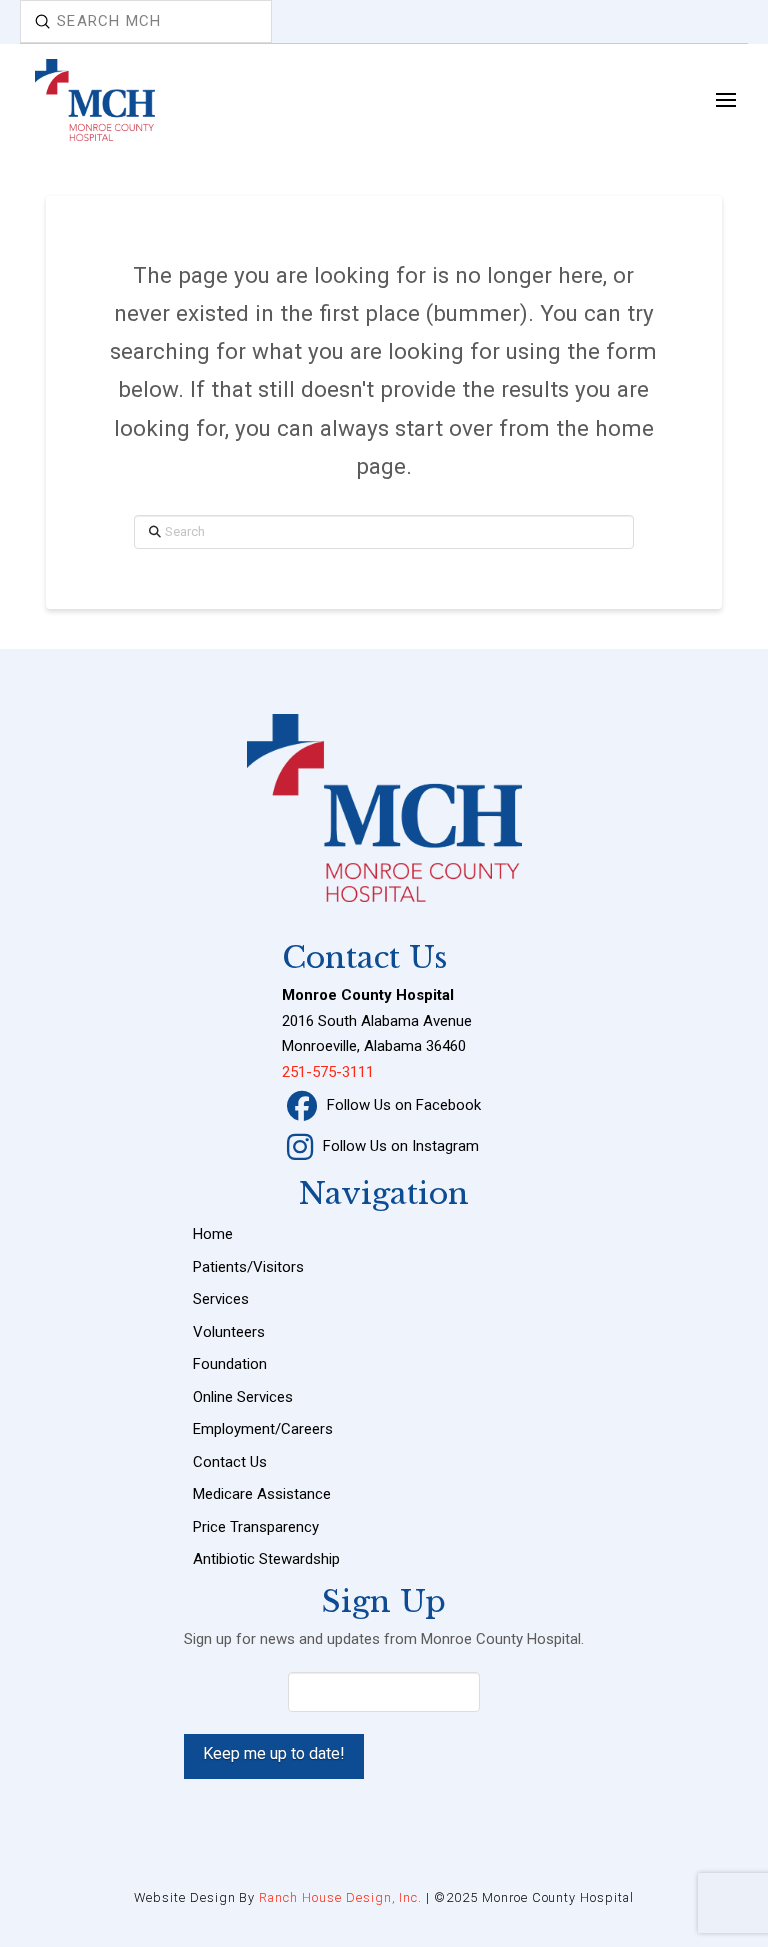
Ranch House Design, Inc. (340, 1897)
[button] (725, 99)
